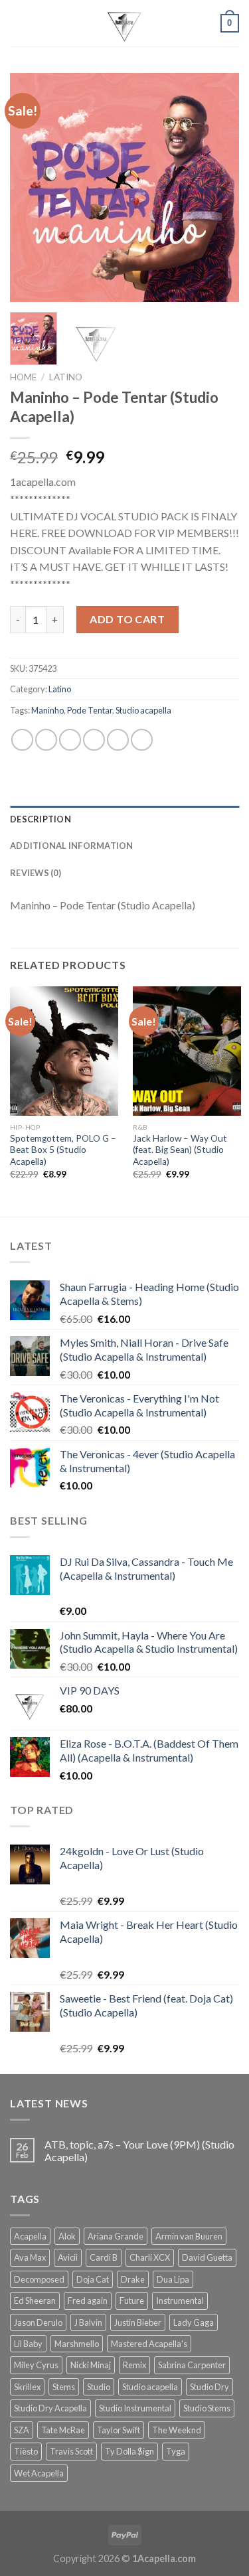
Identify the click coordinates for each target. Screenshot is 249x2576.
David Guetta (207, 2257)
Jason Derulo (38, 2322)
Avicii (68, 2257)
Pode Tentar (90, 710)
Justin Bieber (138, 2322)
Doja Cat (93, 2279)
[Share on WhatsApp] (22, 740)
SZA (22, 2430)
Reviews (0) (36, 873)
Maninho (47, 710)
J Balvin (88, 2322)
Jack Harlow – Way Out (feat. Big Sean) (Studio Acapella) (180, 1150)
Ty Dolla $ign (129, 2451)
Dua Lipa (173, 2279)
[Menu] (18, 23)
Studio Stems (207, 2408)
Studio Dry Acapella (50, 2408)
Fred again (88, 2301)
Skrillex (27, 2387)
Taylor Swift (119, 2430)
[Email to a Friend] (94, 740)
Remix (134, 2365)
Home (23, 377)
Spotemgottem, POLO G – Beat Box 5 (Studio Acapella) (63, 1150)
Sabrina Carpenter (192, 2365)
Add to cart (127, 619)
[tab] (124, 819)
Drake (133, 2279)
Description (41, 819)
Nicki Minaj (91, 2365)
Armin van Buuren (189, 2236)
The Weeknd (177, 2430)
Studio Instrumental (135, 2408)
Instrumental (180, 2301)
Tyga (176, 2451)
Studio (99, 2387)
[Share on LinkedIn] (142, 740)
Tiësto (26, 2451)
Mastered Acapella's (149, 2344)
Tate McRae (63, 2430)
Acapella (30, 2236)
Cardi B (104, 2257)
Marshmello (77, 2344)
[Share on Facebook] (46, 740)
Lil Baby (28, 2344)
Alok (67, 2236)
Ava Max (30, 2257)
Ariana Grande (116, 2236)
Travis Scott (71, 2451)
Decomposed (39, 2279)
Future (132, 2301)
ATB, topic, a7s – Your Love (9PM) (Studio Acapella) (139, 2151)
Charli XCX (150, 2257)
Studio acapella (143, 710)
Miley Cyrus (36, 2365)
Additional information (72, 846)
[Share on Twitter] (70, 740)
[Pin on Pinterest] (118, 740)
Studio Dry (209, 2387)
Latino (66, 377)
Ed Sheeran (35, 2301)
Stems (64, 2387)
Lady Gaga (194, 2322)
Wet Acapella (39, 2473)
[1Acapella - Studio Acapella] (125, 23)
